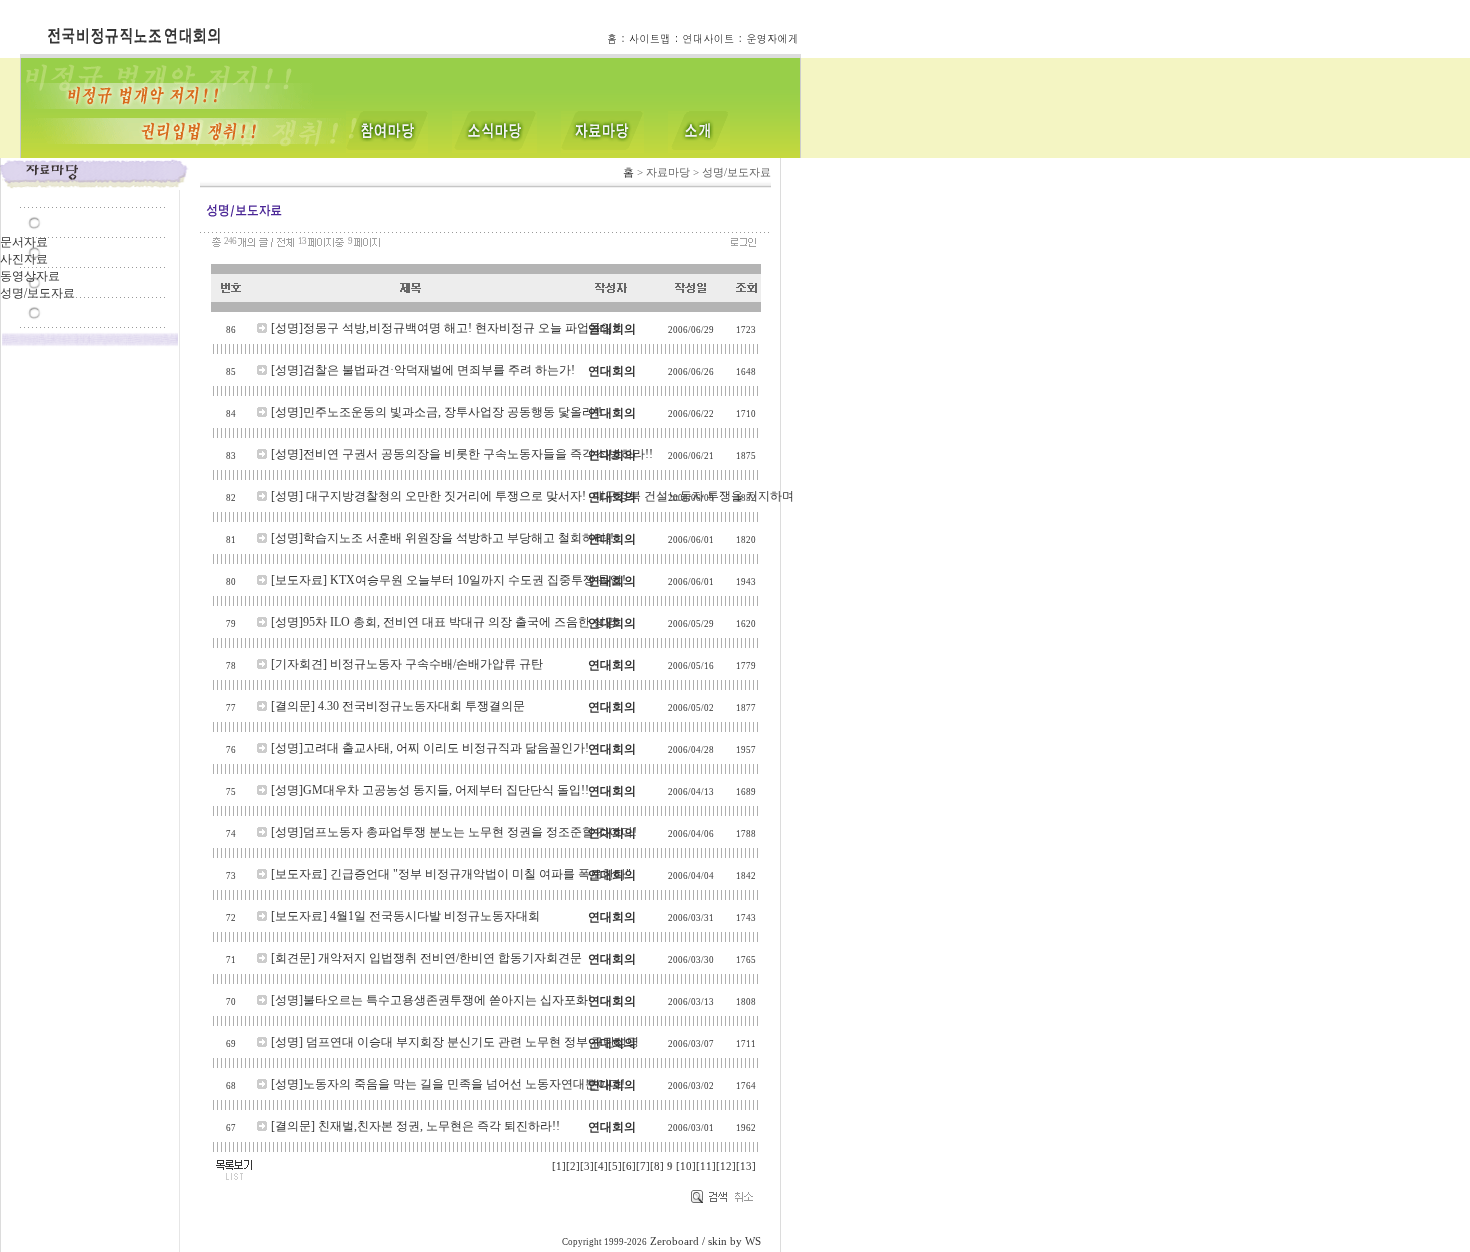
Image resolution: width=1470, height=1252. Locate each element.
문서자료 (24, 242)
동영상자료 (30, 276)
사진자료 (24, 259)
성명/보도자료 (37, 293)
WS (753, 1241)
